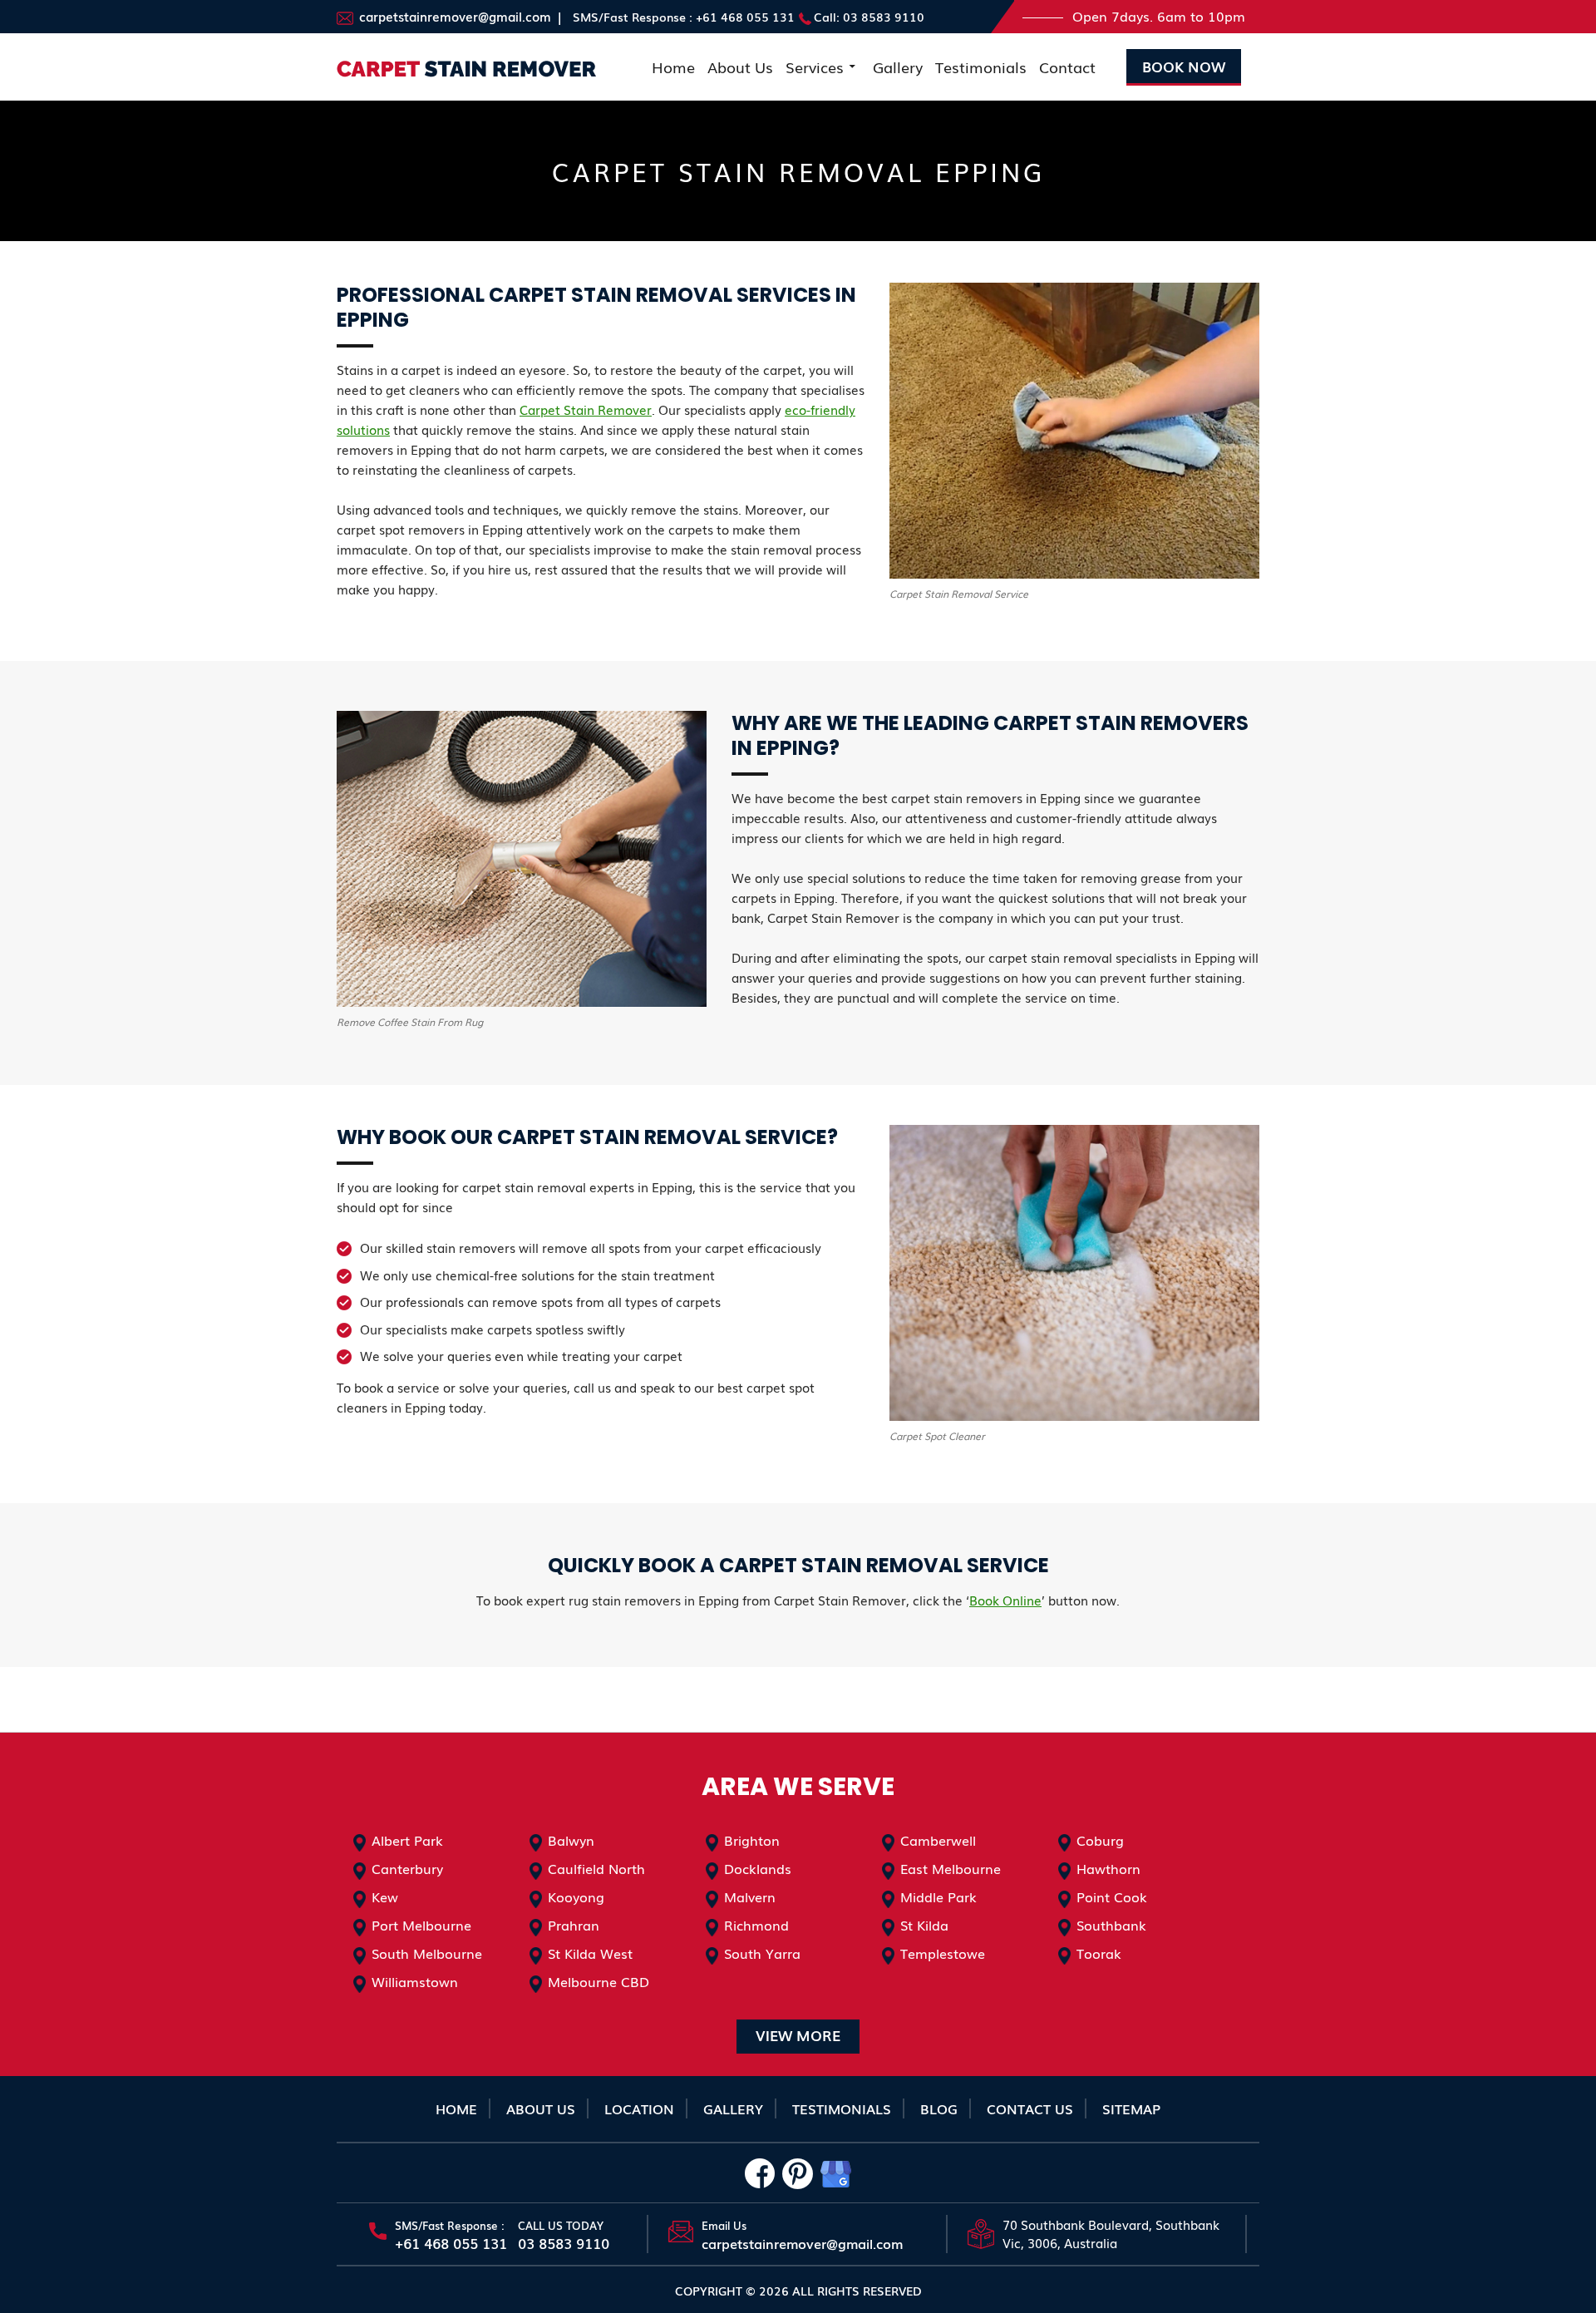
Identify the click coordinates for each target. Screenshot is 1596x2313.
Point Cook (1112, 1896)
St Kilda (924, 1925)
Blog (939, 2108)
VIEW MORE (798, 2035)
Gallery (898, 67)
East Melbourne (951, 1868)
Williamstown (415, 1981)
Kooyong (576, 1896)
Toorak (1099, 1953)
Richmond (756, 1925)
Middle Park (938, 1896)
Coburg (1100, 1840)
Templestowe (943, 1953)
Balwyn (571, 1840)
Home (673, 67)
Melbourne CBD (598, 1981)
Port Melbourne (421, 1925)
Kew (385, 1896)
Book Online (1005, 1600)
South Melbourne (427, 1953)
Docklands (758, 1868)
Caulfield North (596, 1868)
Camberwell (938, 1840)
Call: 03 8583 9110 (869, 17)
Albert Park (407, 1840)
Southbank (1111, 1925)
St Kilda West (590, 1953)
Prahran (574, 1925)
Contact (1067, 67)
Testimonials (981, 67)
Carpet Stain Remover (586, 409)
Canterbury (407, 1868)
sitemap (1131, 2108)
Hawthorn (1108, 1868)
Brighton (752, 1840)
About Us (740, 67)
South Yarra (762, 1953)
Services (815, 67)
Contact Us (1030, 2108)
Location (639, 2108)
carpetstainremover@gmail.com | (458, 16)
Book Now (1184, 66)
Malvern (750, 1896)
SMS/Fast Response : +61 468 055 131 (684, 17)
